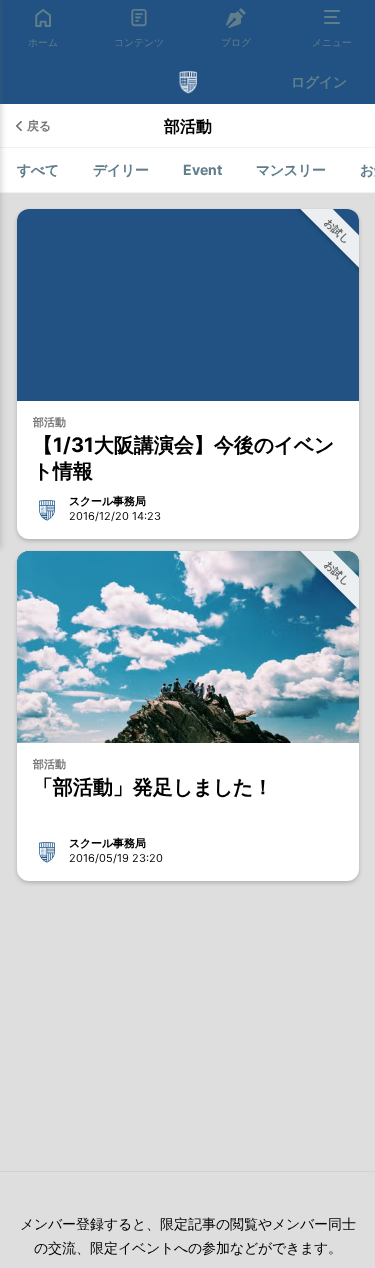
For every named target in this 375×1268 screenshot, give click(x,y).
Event (202, 169)
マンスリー (291, 169)
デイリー (121, 169)
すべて (38, 169)
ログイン (319, 81)
